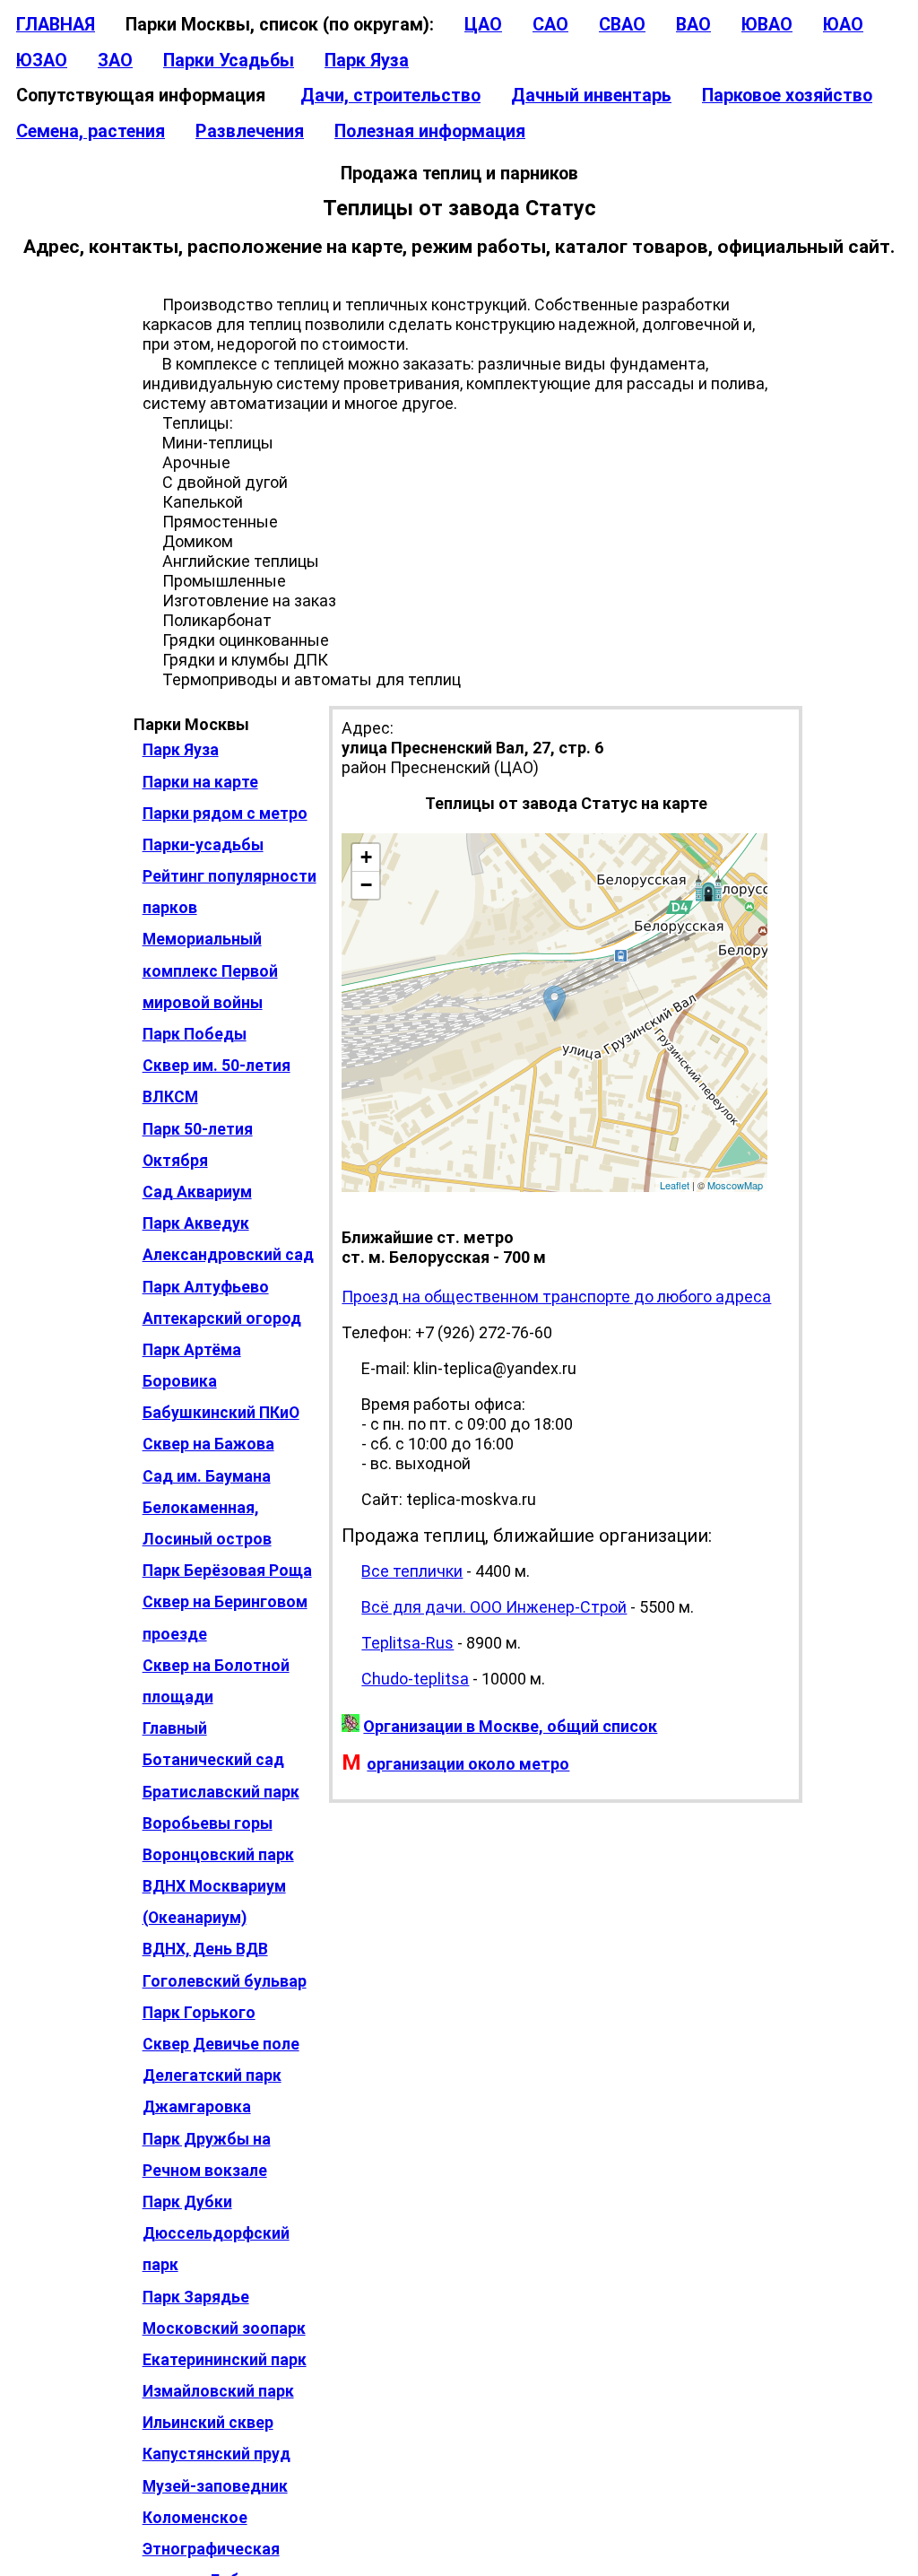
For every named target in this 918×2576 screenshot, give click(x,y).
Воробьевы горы (208, 1823)
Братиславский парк (221, 1792)
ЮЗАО (42, 61)
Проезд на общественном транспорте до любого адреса (556, 1297)
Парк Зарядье (196, 2297)
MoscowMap (735, 1185)
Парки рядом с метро (225, 814)
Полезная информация (430, 131)
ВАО (693, 25)
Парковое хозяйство (787, 96)
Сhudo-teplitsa (415, 1679)
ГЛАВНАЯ (56, 25)
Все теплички (412, 1571)
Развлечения (250, 131)
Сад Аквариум (197, 1192)
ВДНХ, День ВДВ (205, 1949)
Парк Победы (195, 1034)
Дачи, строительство (390, 96)
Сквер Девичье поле (221, 2044)
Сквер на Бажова (208, 1444)
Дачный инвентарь (591, 96)
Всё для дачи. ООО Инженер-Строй (494, 1607)
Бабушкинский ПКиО (221, 1413)
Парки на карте (200, 782)
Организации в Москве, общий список (510, 1726)
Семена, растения (91, 131)
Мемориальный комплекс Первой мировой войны (210, 970)
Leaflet (675, 1185)
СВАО (622, 25)
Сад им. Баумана (207, 1476)
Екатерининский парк (225, 2360)
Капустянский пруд (217, 2454)
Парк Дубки (187, 2202)
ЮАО (843, 25)
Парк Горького (199, 2013)
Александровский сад (228, 1255)
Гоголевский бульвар (225, 1981)
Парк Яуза (367, 61)
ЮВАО (767, 25)
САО (550, 25)
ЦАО (483, 25)
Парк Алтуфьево (206, 1287)
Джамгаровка (197, 2107)
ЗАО (115, 61)
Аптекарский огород (222, 1318)
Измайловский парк (218, 2391)
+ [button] (366, 857)
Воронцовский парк (218, 1855)
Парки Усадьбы (229, 61)
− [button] (366, 885)
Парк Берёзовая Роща (227, 1571)
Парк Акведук (196, 1223)
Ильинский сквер (208, 2423)
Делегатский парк (212, 2076)
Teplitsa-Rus (407, 1643)
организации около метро (468, 1764)
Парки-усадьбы (203, 845)
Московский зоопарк (224, 2328)
